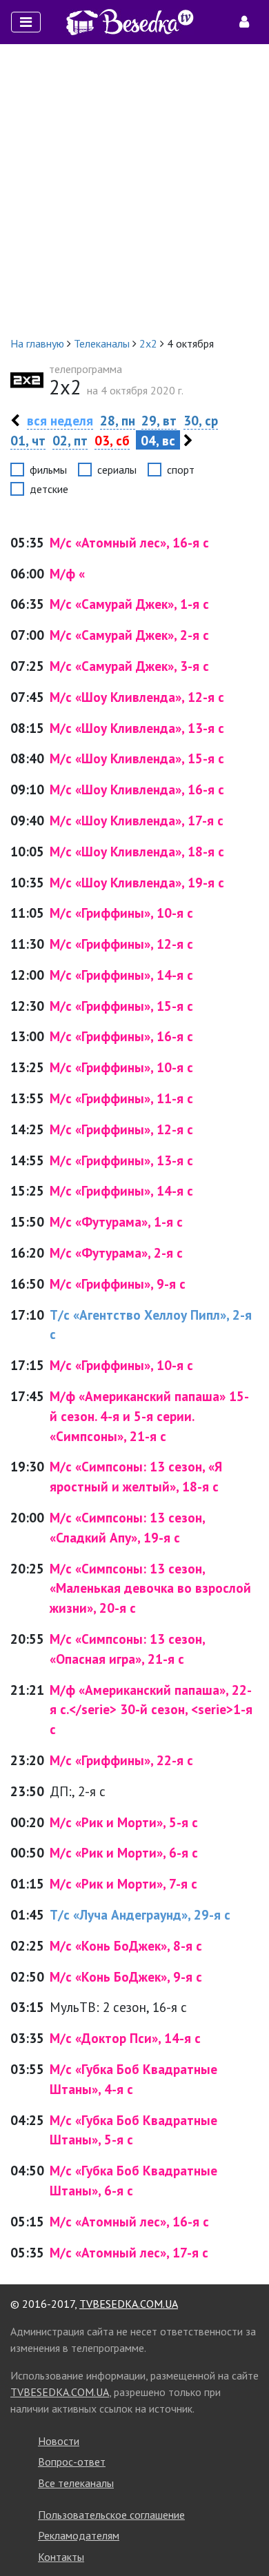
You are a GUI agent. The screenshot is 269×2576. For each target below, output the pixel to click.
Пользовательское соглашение (111, 2515)
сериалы (117, 470)
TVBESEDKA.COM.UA (129, 2304)
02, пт (70, 440)
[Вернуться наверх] (245, 2535)
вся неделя (60, 420)
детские (49, 489)
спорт (181, 470)
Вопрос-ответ (72, 2462)
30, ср (201, 420)
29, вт (159, 420)
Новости (59, 2441)
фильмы (48, 470)
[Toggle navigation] (26, 22)
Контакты (61, 2557)
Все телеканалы (76, 2483)
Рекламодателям (79, 2535)
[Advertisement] (134, 190)
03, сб (112, 440)
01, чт (28, 440)
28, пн (118, 420)
